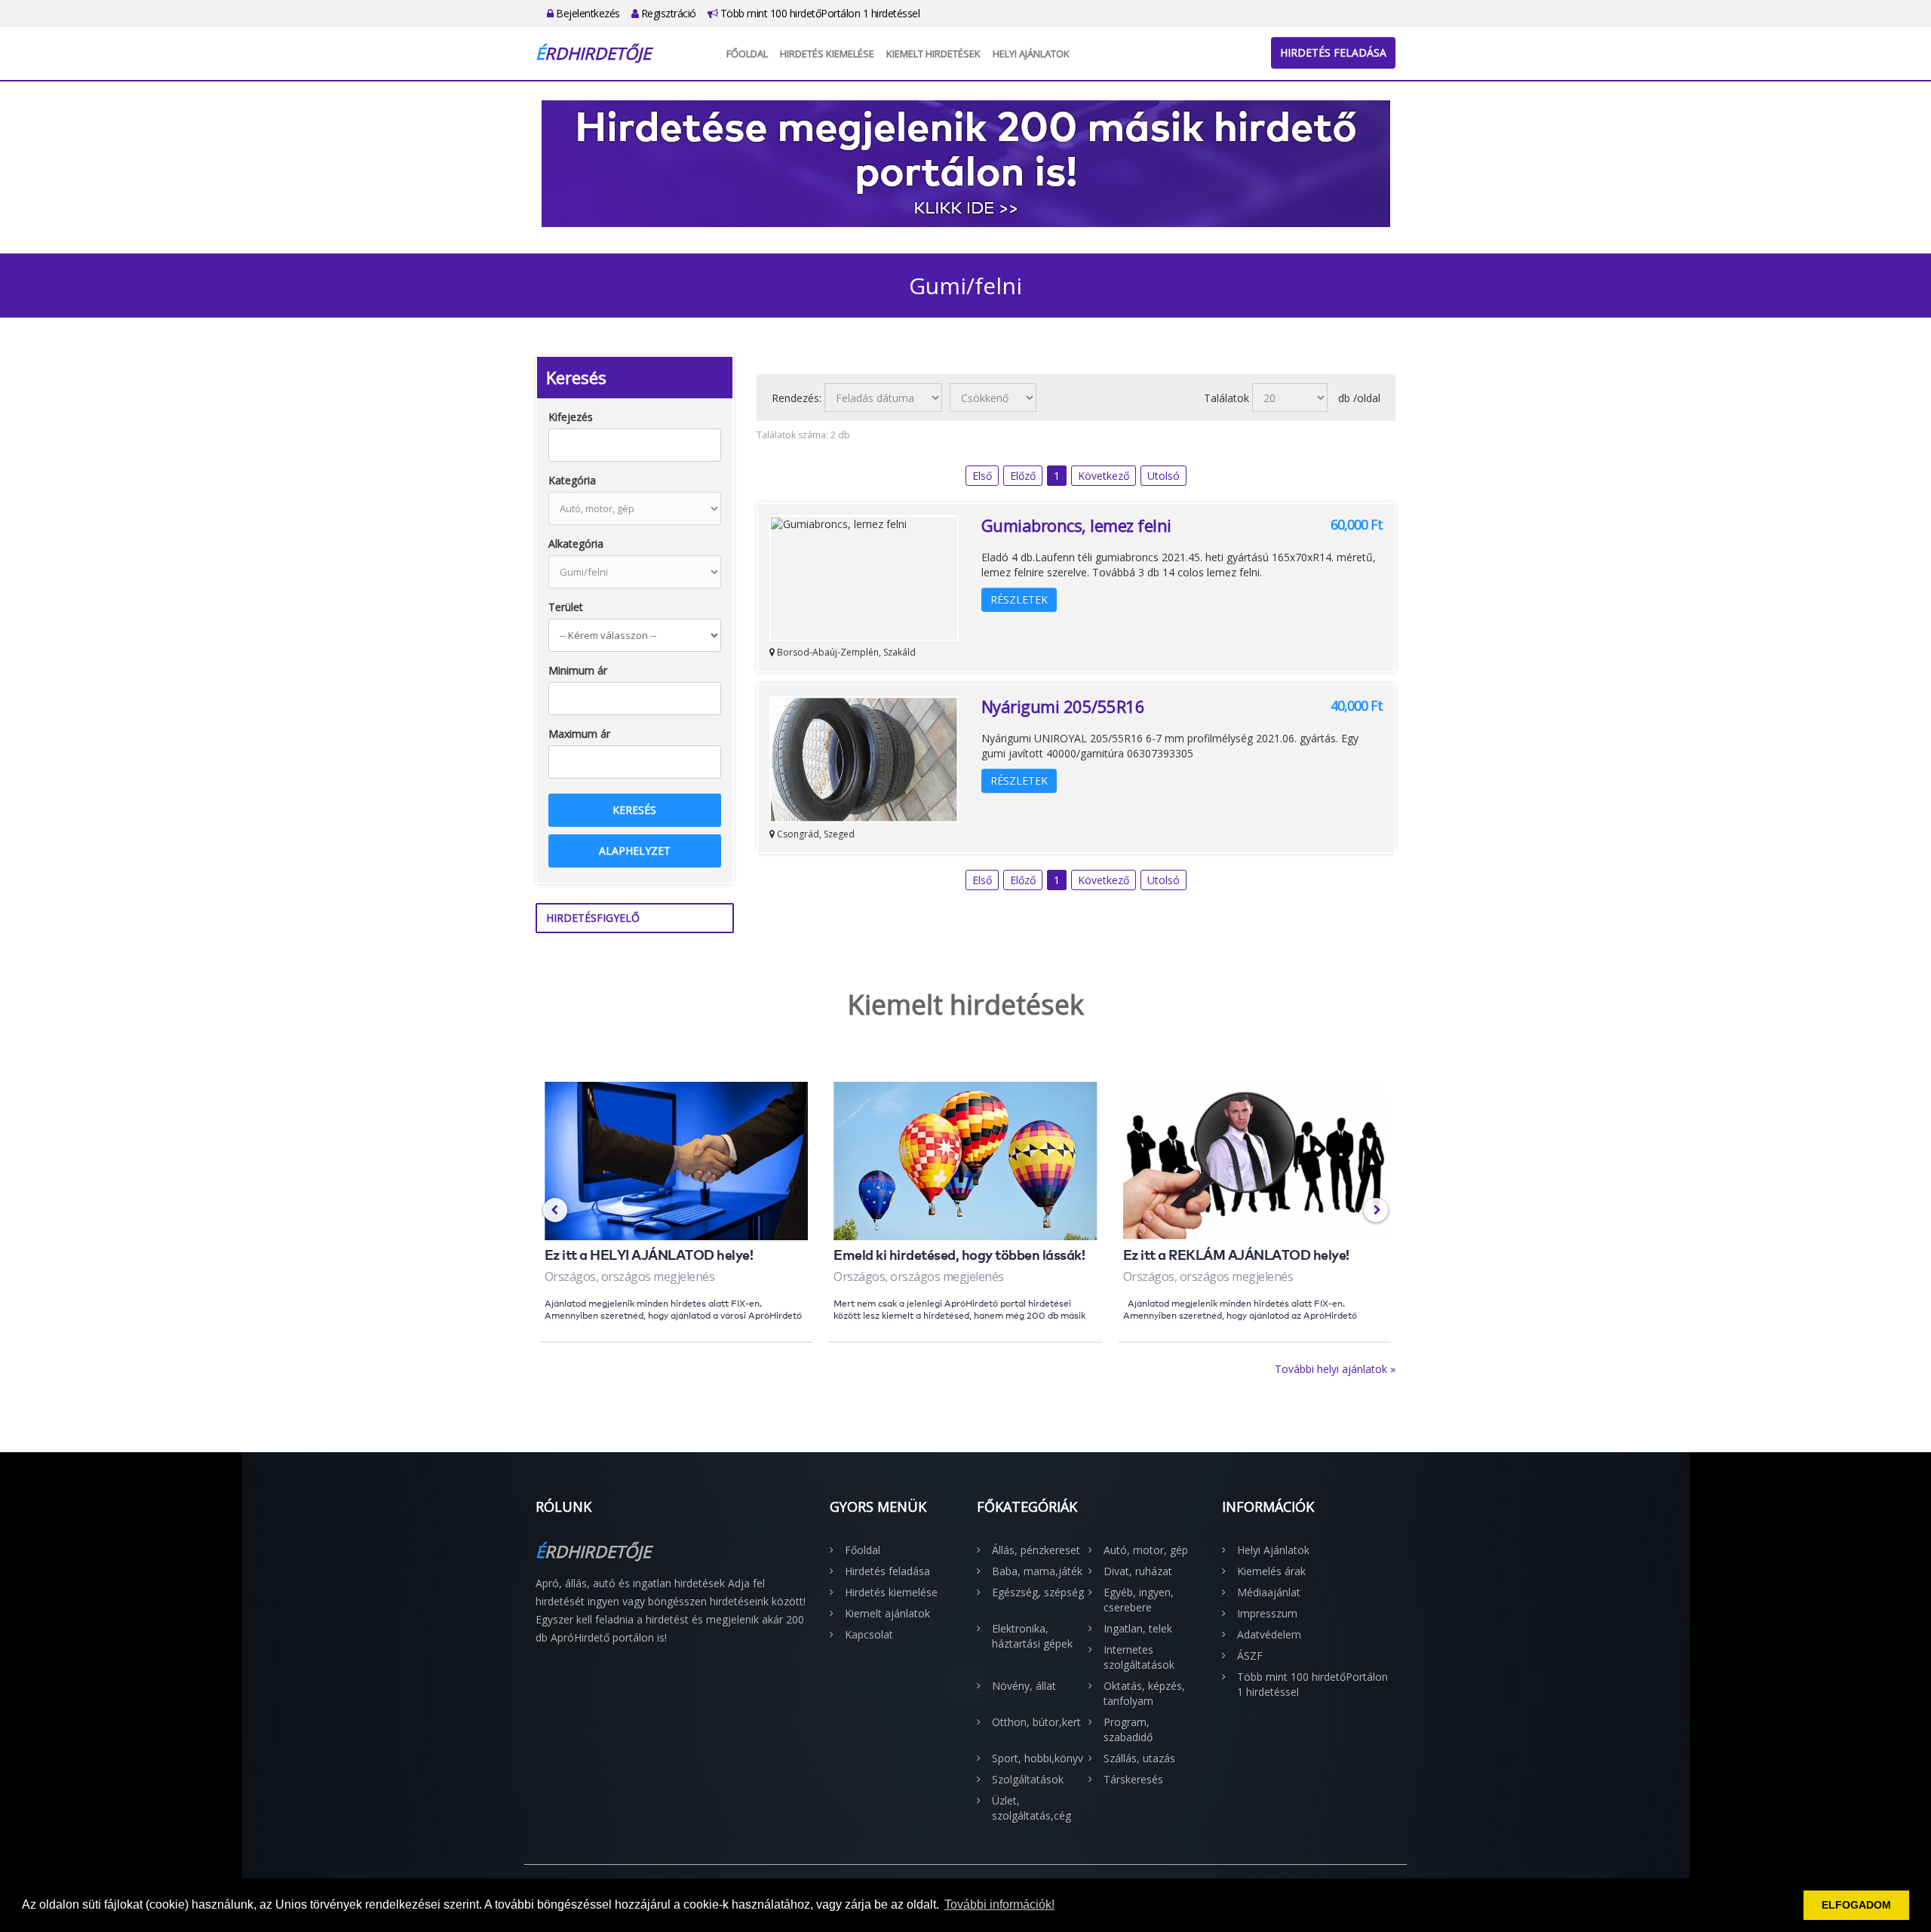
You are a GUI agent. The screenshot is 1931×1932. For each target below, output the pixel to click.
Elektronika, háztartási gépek (1032, 1636)
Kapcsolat (869, 1634)
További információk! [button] (999, 1904)
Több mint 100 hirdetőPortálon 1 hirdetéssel (818, 13)
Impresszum (1267, 1613)
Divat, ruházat (1138, 1571)
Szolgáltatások (1028, 1779)
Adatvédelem (1269, 1634)
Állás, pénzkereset (1036, 1550)
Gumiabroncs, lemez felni (1076, 525)
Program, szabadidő (1128, 1729)
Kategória (572, 480)
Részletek (1019, 599)
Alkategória (576, 544)
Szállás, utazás (1139, 1758)
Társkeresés (1133, 1779)
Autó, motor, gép (1146, 1550)
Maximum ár (579, 734)
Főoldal (747, 54)
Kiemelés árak (1271, 1571)
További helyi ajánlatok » (1335, 1369)
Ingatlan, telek (1138, 1628)
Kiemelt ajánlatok (887, 1613)
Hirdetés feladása (1333, 52)
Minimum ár (578, 670)
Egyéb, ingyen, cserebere (1139, 1600)
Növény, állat (1024, 1686)
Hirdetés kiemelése (827, 54)
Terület (566, 607)
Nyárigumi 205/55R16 (1063, 706)
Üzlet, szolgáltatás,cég (1032, 1808)
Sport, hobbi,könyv (1038, 1758)
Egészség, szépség (1038, 1592)
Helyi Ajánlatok (1031, 54)
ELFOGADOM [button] (1856, 1905)
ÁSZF (1250, 1656)
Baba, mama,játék (1037, 1571)
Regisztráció (667, 13)
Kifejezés (571, 417)
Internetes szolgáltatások (1139, 1657)
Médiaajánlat (1269, 1592)
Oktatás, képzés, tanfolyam (1144, 1693)
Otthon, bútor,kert (1036, 1722)
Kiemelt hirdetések (933, 54)
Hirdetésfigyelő (593, 918)
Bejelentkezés (587, 13)
